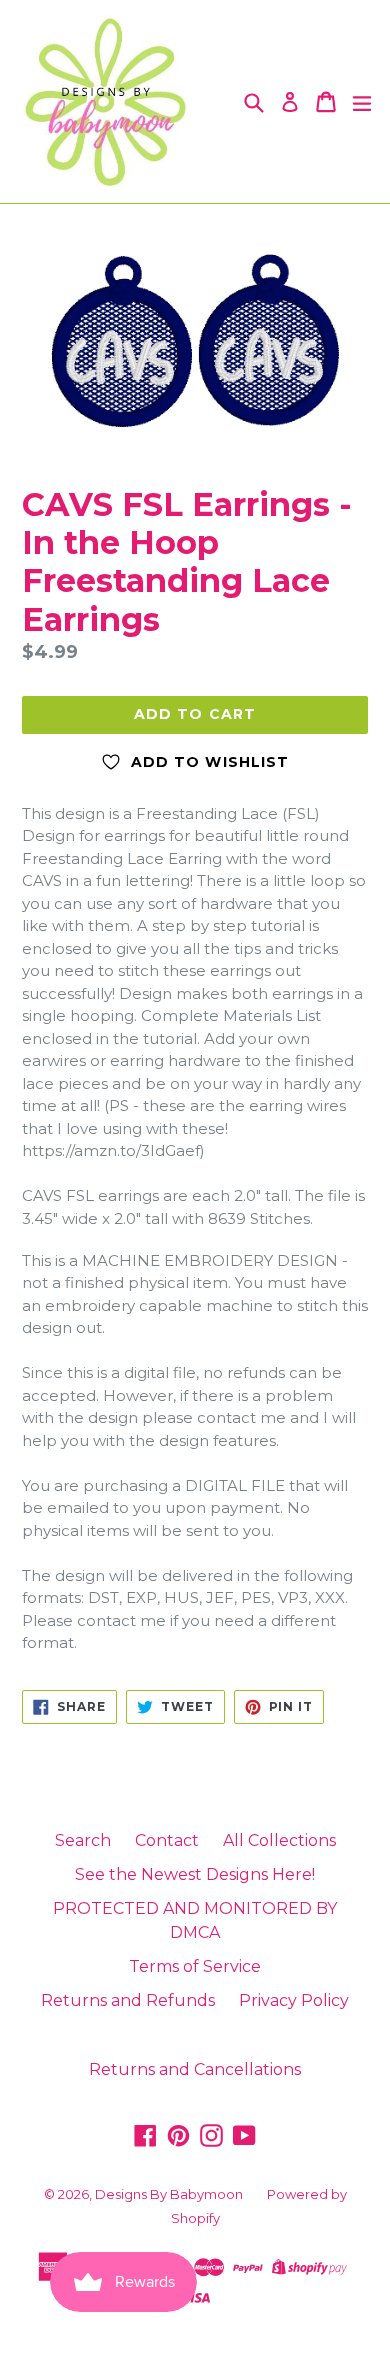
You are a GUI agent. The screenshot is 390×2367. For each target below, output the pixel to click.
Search (83, 1840)
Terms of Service (195, 1966)
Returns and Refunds (128, 2000)
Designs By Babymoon (169, 2194)
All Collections (279, 1840)
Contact (167, 1840)
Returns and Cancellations (195, 2069)
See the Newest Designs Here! (195, 1874)
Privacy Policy (294, 2000)
